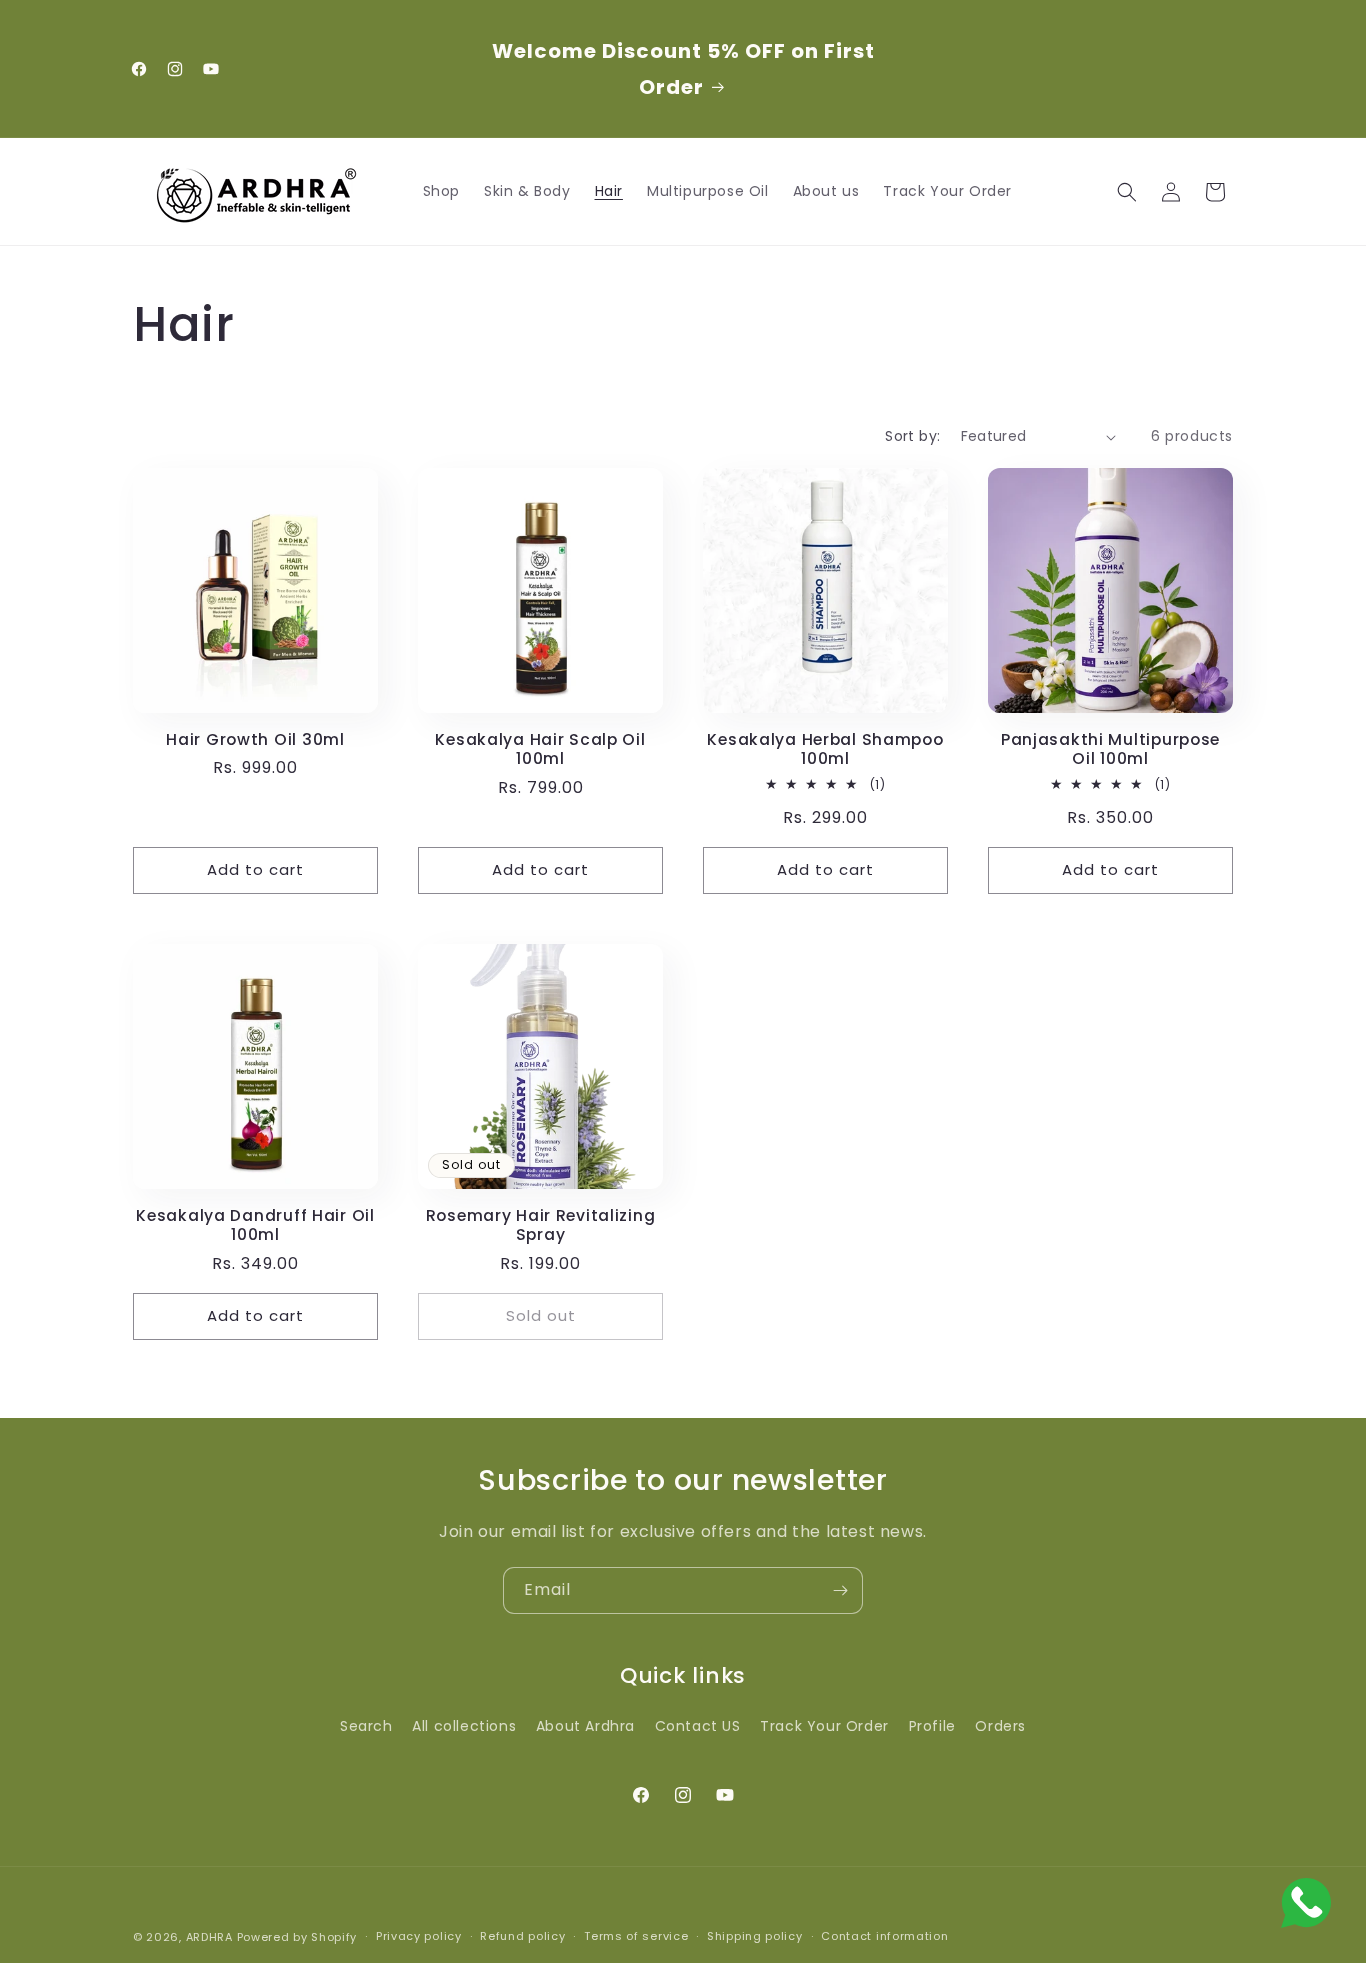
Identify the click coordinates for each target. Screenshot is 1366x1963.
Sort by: (912, 436)
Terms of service (636, 1937)
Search (366, 1726)
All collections (464, 1726)
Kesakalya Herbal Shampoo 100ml (825, 749)
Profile (932, 1726)
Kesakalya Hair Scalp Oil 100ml (540, 749)
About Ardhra (585, 1726)
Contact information (884, 1937)
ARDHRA (209, 1937)
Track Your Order (824, 1726)
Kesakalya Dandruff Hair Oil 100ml (255, 1225)
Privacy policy (419, 1937)
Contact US (698, 1726)
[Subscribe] (840, 1590)
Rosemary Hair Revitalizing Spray (541, 1225)
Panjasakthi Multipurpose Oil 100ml (1110, 749)
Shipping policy (755, 1937)
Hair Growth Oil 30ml (255, 739)
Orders (1000, 1726)
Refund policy (522, 1937)
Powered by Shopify (297, 1937)
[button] (1127, 192)
